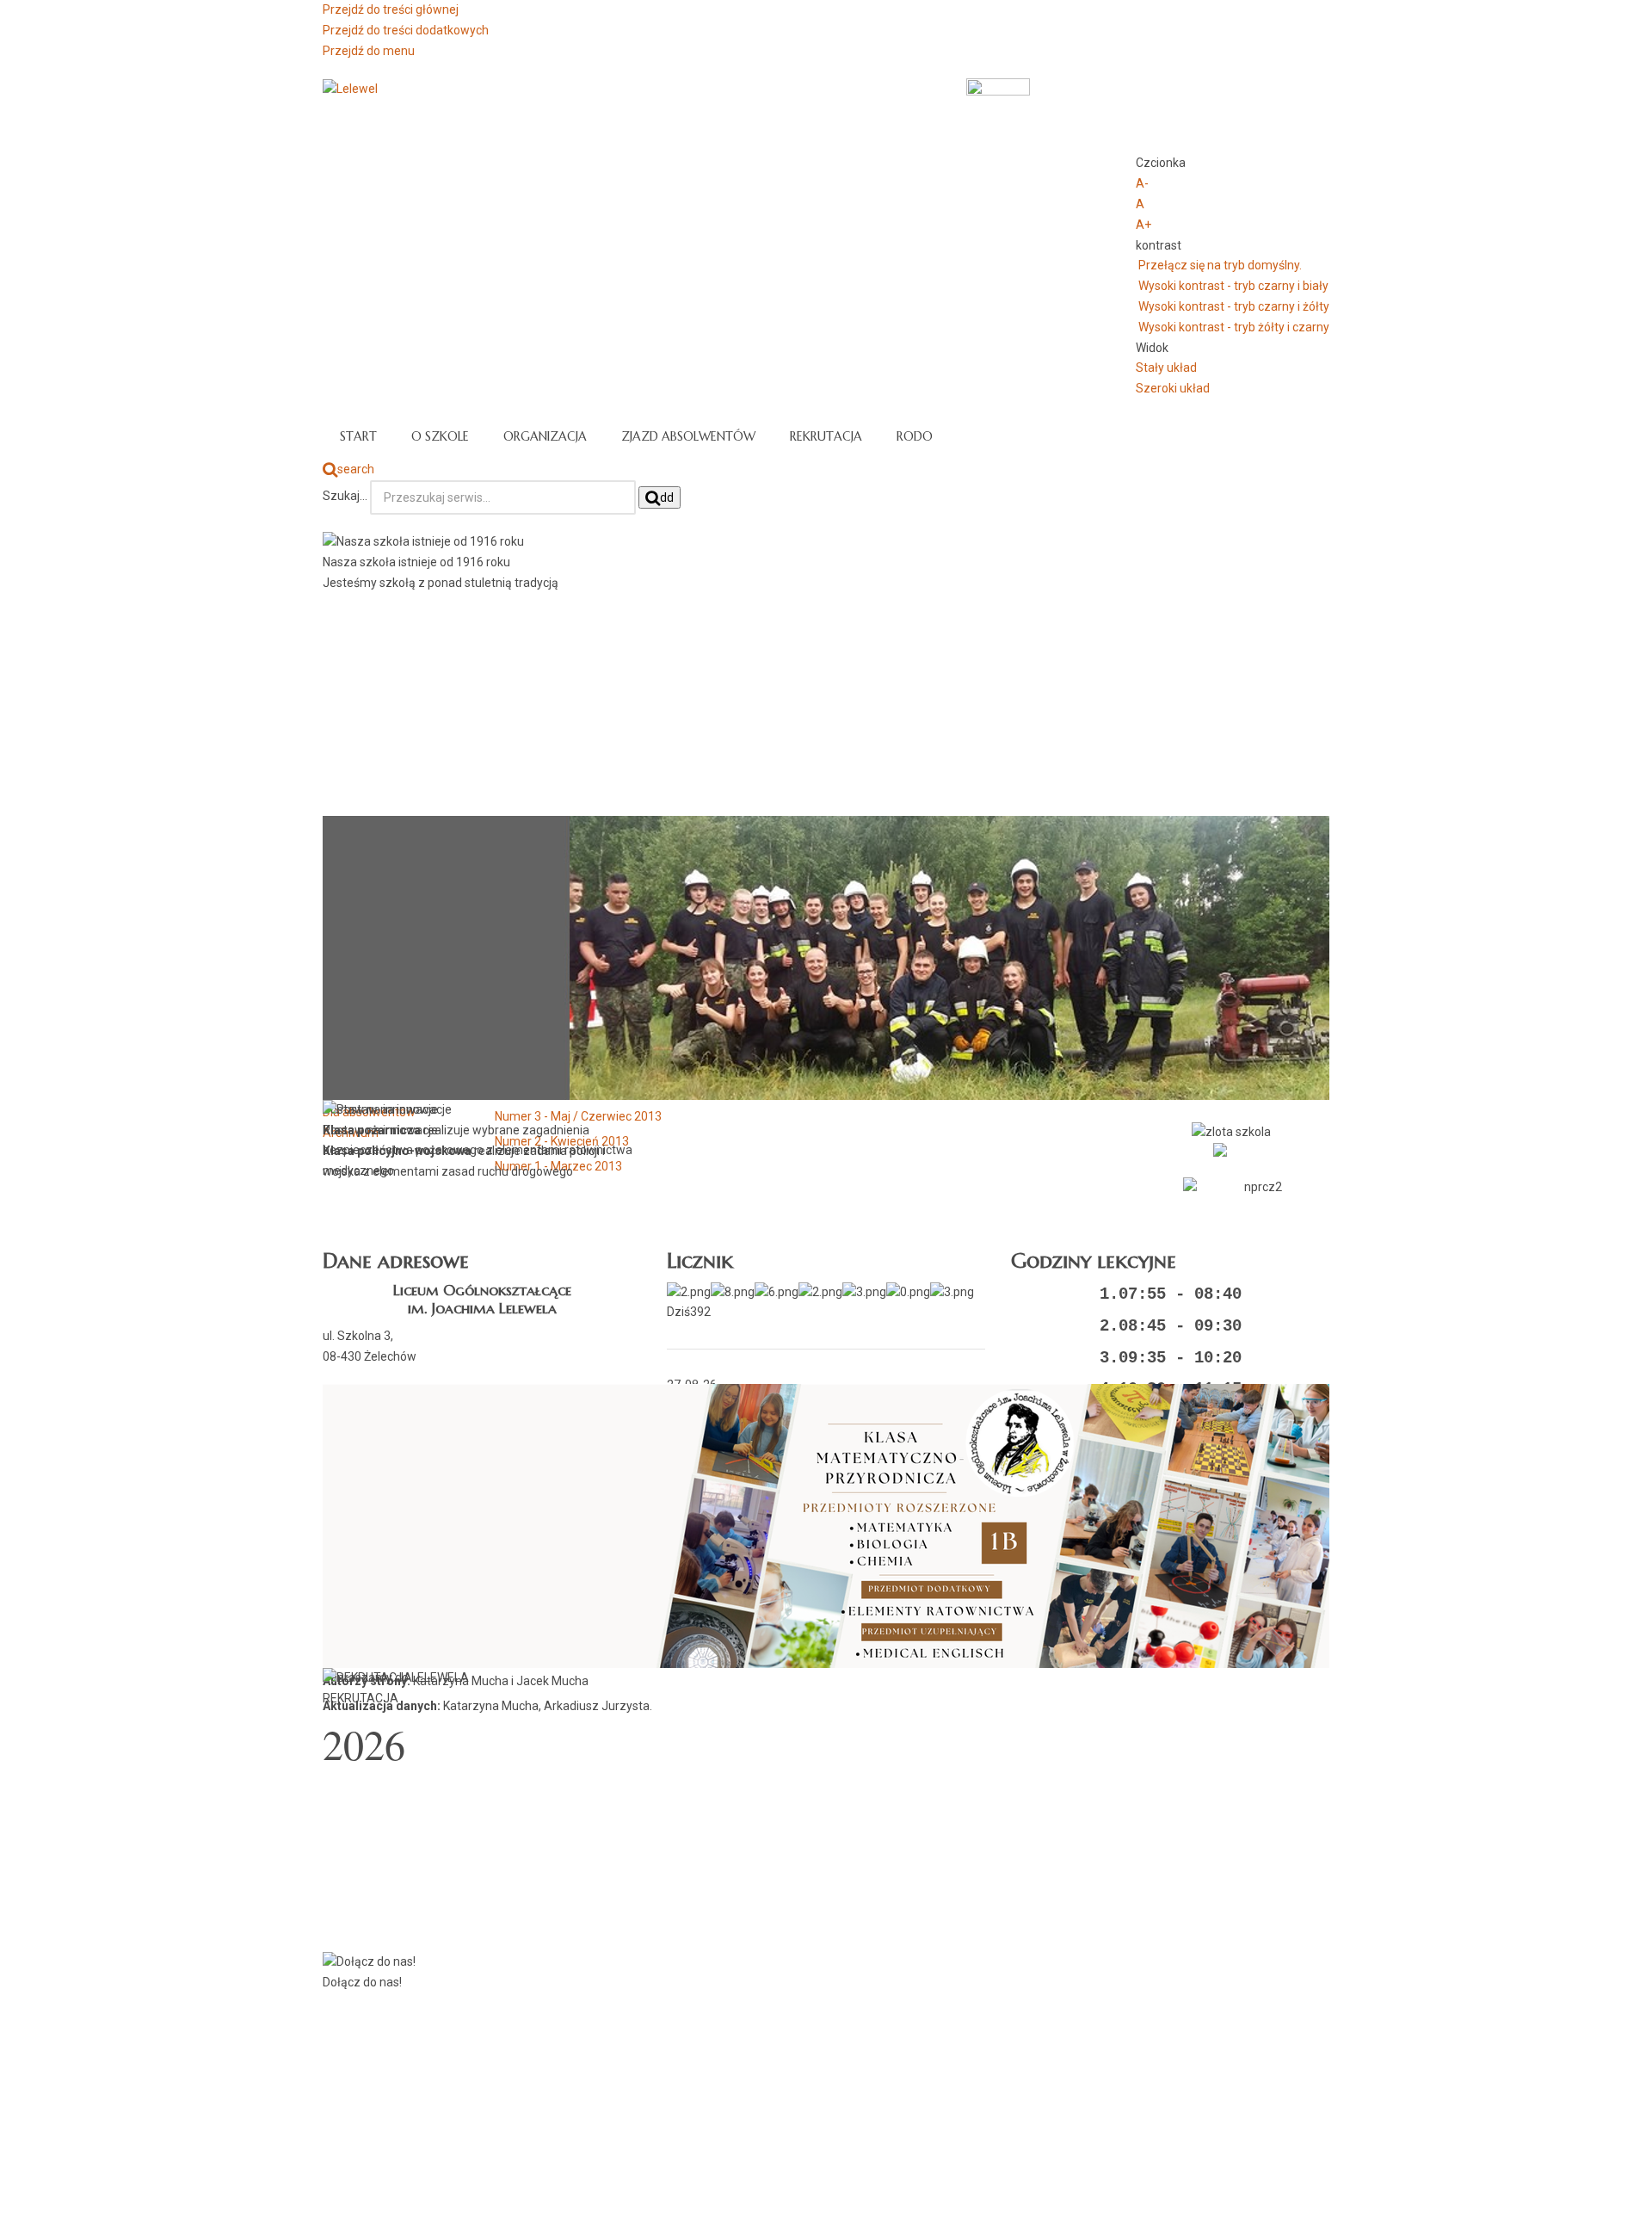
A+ (1143, 225)
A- (1142, 183)
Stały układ (1166, 368)
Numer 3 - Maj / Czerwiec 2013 (578, 1116)
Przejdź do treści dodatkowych (406, 30)
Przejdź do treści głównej (391, 9)
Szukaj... (345, 496)
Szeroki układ (1173, 388)
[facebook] (1256, 1150)
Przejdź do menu (369, 51)
